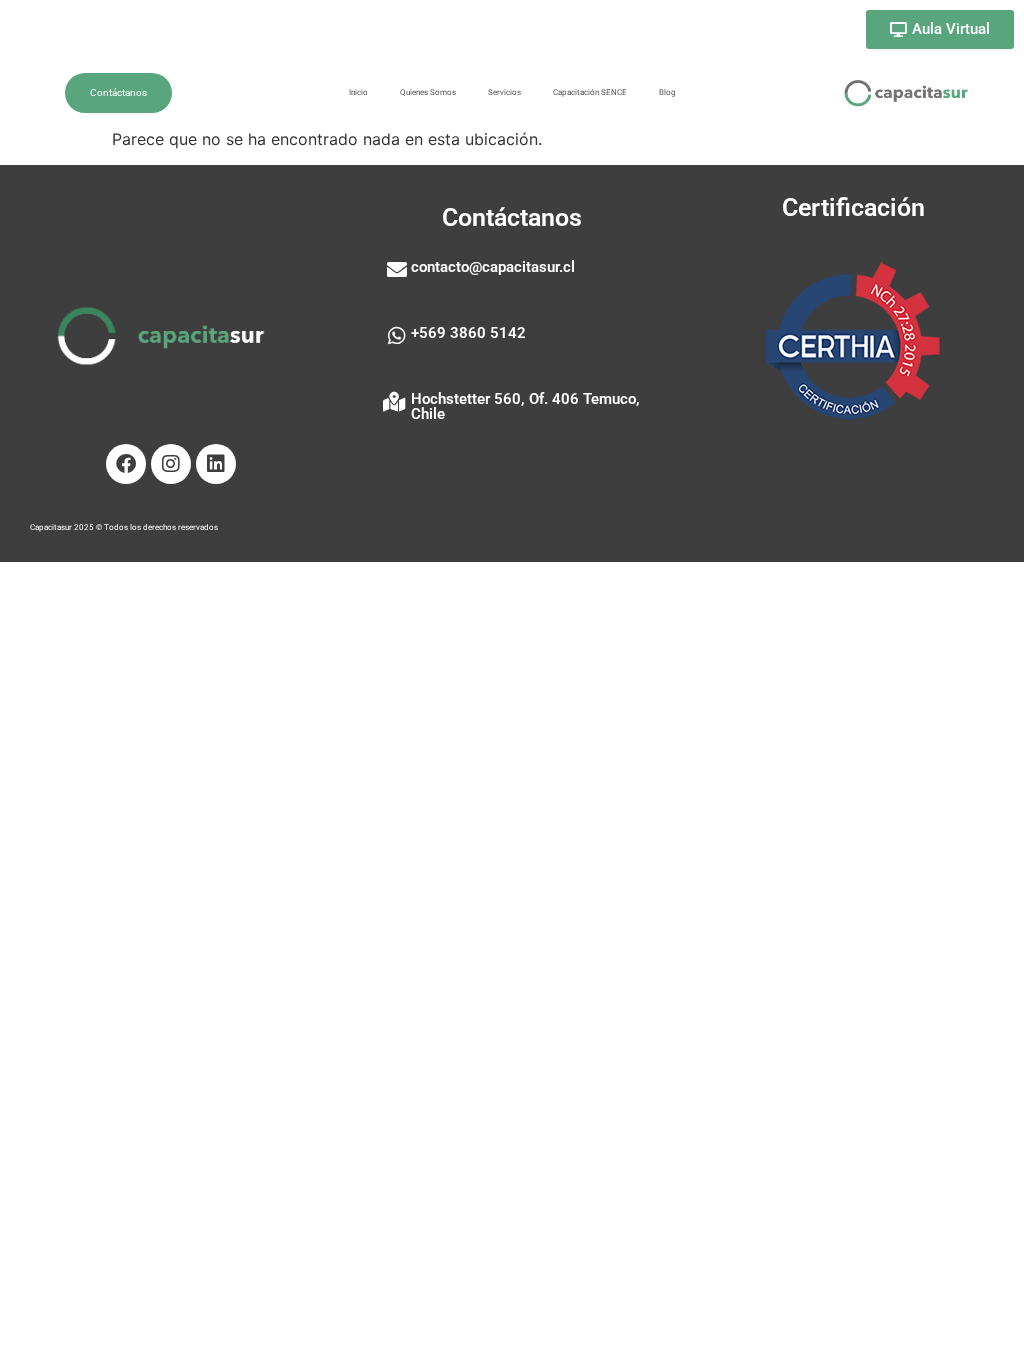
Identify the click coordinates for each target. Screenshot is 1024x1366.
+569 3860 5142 (468, 333)
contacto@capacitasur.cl (493, 267)
